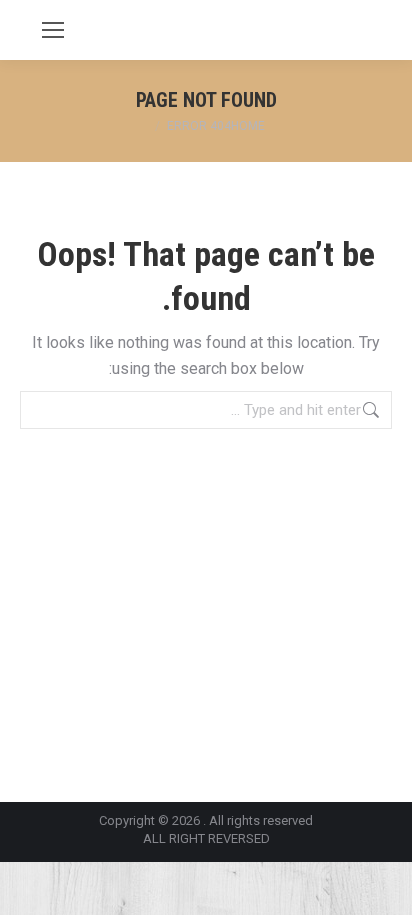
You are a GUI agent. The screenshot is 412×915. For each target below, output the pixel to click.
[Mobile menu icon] (53, 30)
